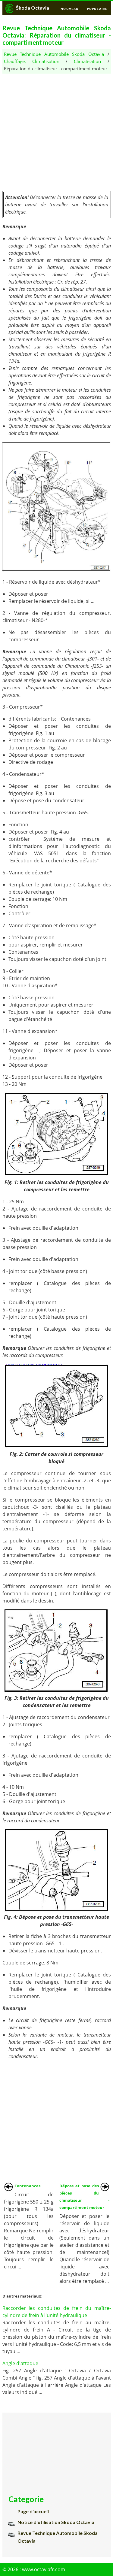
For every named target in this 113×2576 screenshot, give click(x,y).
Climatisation (87, 61)
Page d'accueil (33, 2511)
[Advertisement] (56, 130)
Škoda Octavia (33, 8)
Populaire (97, 9)
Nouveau (70, 9)
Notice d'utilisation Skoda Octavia (56, 2522)
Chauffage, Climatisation (32, 61)
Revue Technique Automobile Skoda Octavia (54, 54)
